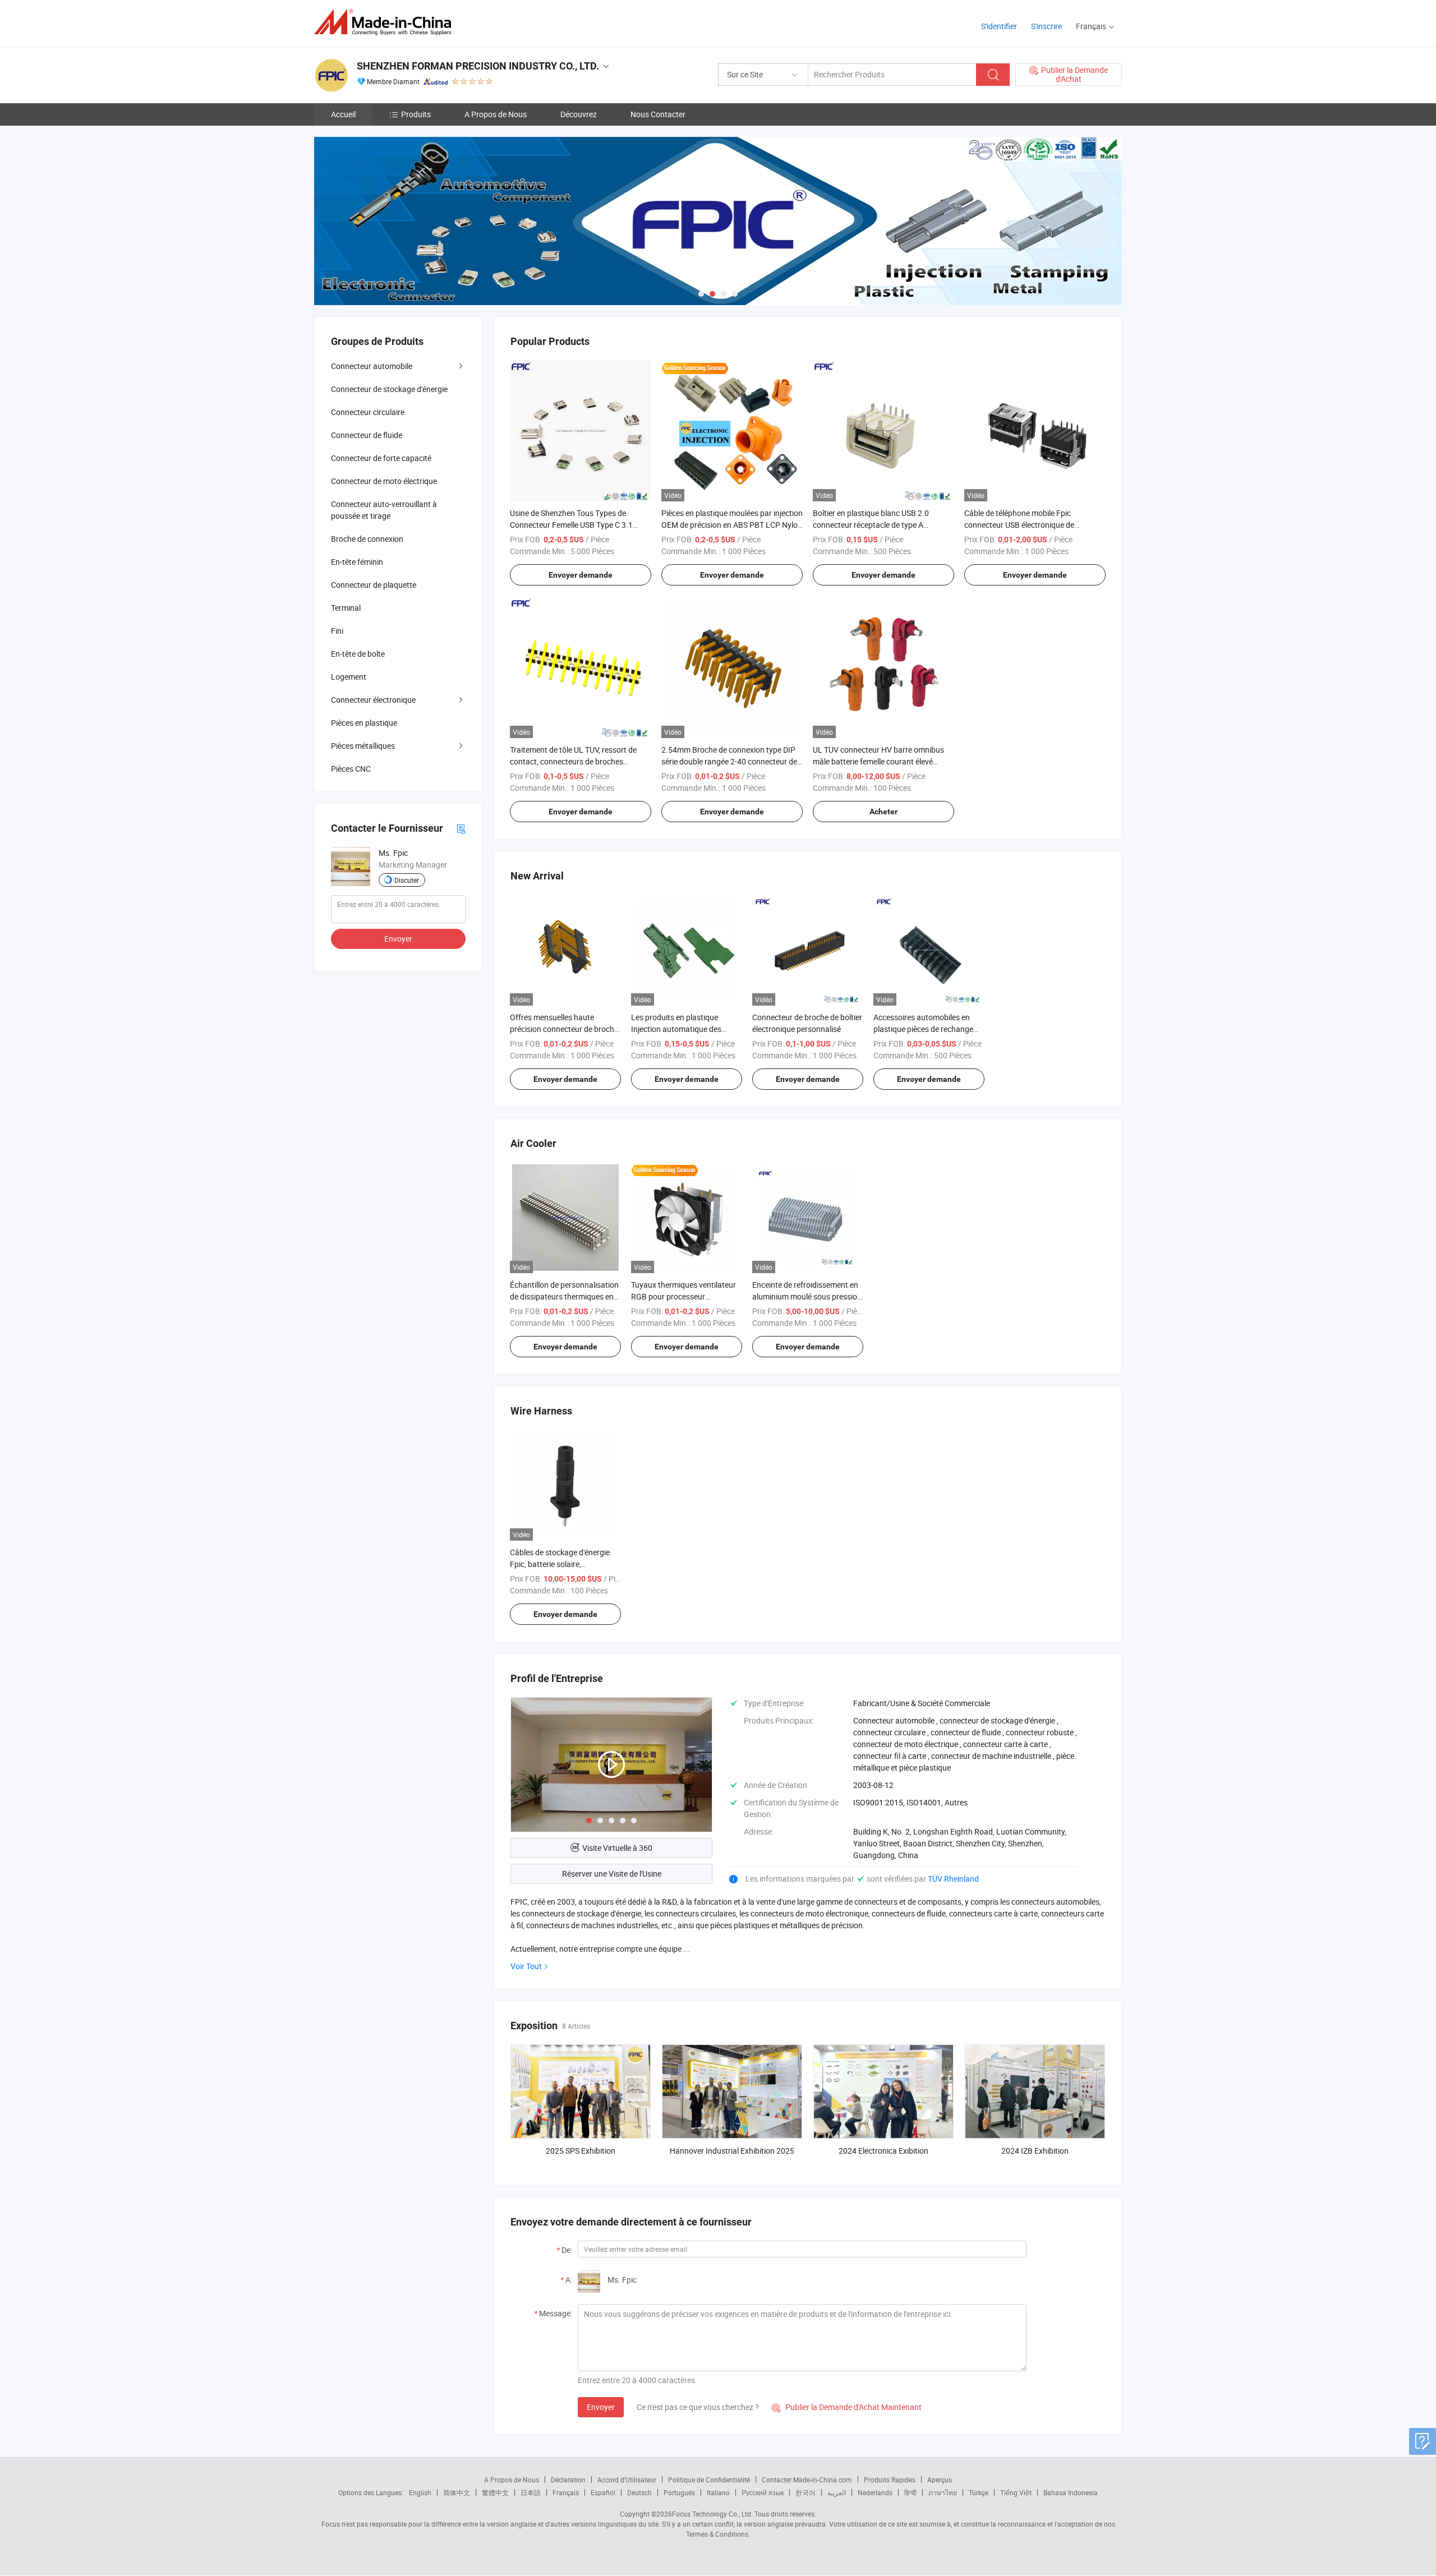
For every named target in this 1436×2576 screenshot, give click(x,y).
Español (603, 2492)
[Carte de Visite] (461, 828)
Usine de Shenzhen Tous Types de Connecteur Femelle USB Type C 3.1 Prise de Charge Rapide (571, 525)
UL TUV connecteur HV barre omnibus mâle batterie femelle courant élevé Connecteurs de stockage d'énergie (878, 761)
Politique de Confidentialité (709, 2480)
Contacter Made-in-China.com (807, 2480)
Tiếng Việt (1016, 2492)
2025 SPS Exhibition (581, 2151)
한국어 (806, 2492)
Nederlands (875, 2492)
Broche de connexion (367, 539)
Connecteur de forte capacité (381, 458)
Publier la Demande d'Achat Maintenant (847, 2407)
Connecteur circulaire (368, 412)
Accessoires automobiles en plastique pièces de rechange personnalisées (923, 1029)
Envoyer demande (581, 575)
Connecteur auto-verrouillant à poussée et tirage (384, 510)
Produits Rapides (890, 2480)
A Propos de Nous (496, 114)
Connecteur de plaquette (374, 585)
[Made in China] (386, 22)
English (420, 2492)
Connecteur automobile (372, 366)
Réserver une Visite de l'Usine (612, 1874)
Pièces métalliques (363, 746)
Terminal (346, 608)
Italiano (718, 2492)
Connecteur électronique (373, 700)
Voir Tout (526, 1966)
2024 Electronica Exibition (883, 2151)
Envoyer (601, 2407)
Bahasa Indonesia (1071, 2492)
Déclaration (568, 2480)
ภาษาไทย (943, 2492)
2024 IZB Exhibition (1035, 2151)
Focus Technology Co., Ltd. (712, 2514)
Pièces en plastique (364, 723)
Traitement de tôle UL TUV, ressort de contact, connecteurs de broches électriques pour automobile (573, 761)
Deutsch (639, 2492)
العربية (837, 2492)
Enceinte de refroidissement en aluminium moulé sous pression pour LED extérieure (807, 1296)
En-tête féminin (357, 562)
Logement (349, 677)
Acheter (883, 812)
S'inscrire (1046, 26)
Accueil (343, 114)
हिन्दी (910, 2492)
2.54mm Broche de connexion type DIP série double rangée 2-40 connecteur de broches (729, 761)
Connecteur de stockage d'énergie (389, 389)
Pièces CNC (351, 769)
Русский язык (763, 2492)
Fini (337, 631)
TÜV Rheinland (953, 1879)
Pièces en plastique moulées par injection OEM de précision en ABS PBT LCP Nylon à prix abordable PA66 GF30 (732, 525)
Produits (416, 114)
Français (566, 2492)
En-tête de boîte (358, 654)
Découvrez (579, 114)
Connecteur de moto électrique (384, 481)
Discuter (407, 880)
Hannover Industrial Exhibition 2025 (732, 2151)
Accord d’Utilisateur (627, 2480)
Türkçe (979, 2492)
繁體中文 (495, 2492)
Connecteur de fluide (367, 435)
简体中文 (457, 2492)
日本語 (531, 2492)
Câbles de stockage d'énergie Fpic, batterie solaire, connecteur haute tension (560, 1564)
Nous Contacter (658, 114)
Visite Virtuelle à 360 (617, 1848)
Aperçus (940, 2480)
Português (679, 2492)
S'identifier (999, 26)
